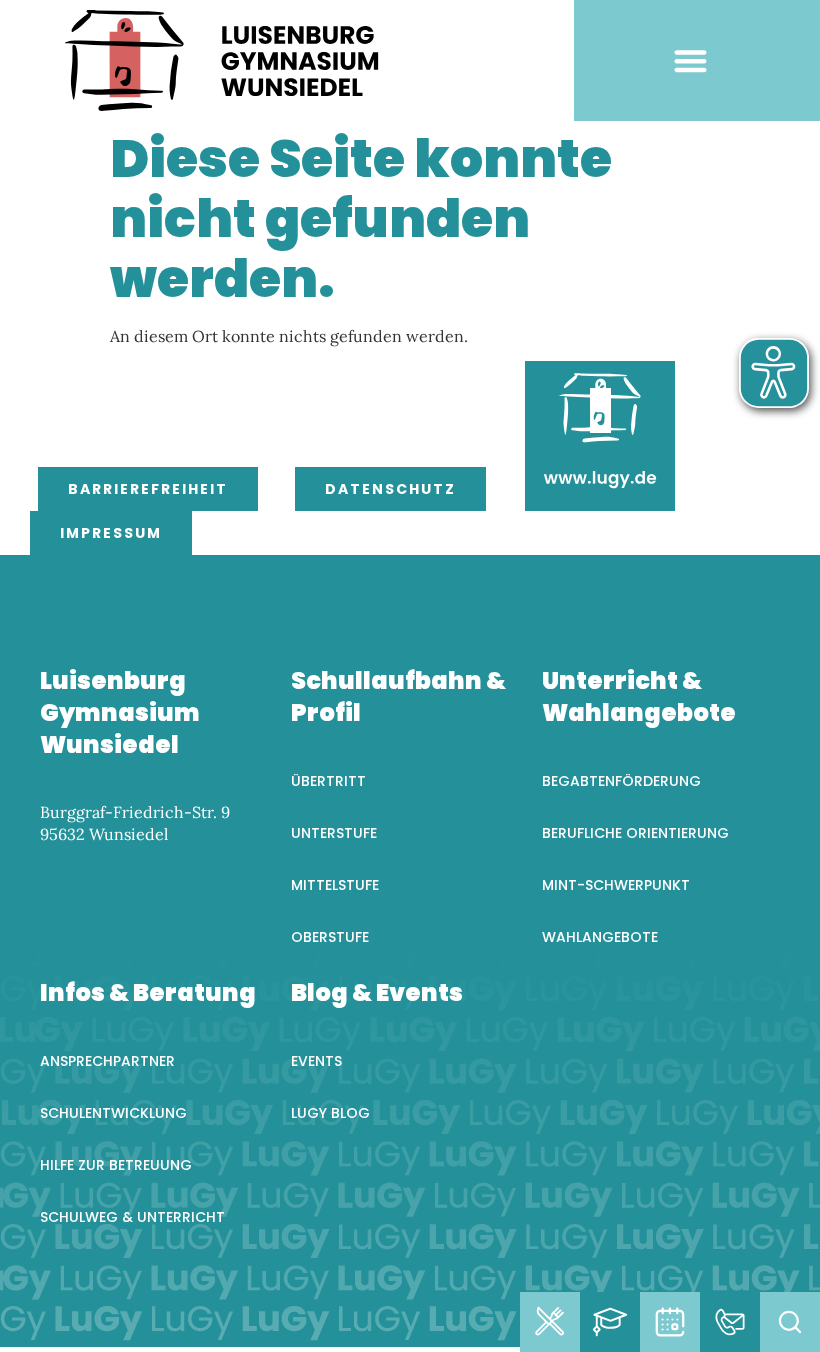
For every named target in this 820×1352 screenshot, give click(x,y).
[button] (690, 60)
